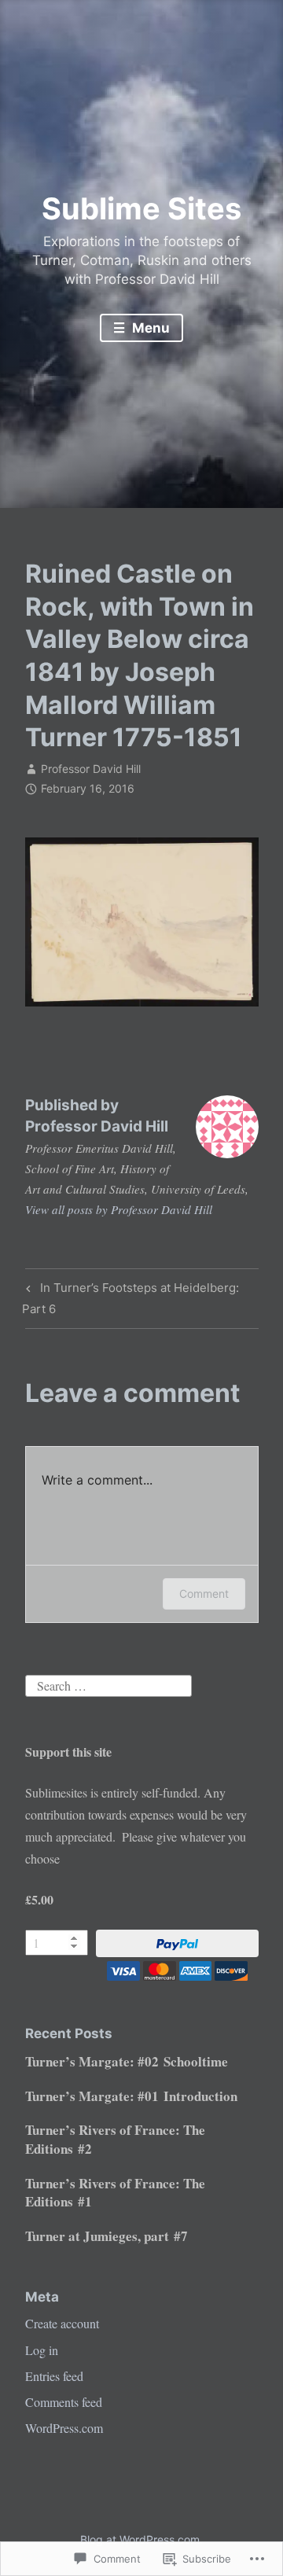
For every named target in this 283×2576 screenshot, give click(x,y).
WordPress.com (64, 2428)
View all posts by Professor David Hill (119, 1209)
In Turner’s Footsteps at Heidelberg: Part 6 (130, 1298)
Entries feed (54, 2376)
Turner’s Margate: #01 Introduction (131, 2096)
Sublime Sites (141, 208)
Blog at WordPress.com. (141, 2539)
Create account (62, 2323)
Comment (204, 1593)
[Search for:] (108, 1684)
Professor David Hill (91, 769)
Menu (149, 328)
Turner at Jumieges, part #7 (107, 2236)
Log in (42, 2350)
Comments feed (64, 2402)
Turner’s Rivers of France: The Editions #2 (115, 2139)
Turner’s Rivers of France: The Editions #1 (115, 2193)
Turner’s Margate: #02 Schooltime (127, 2061)
